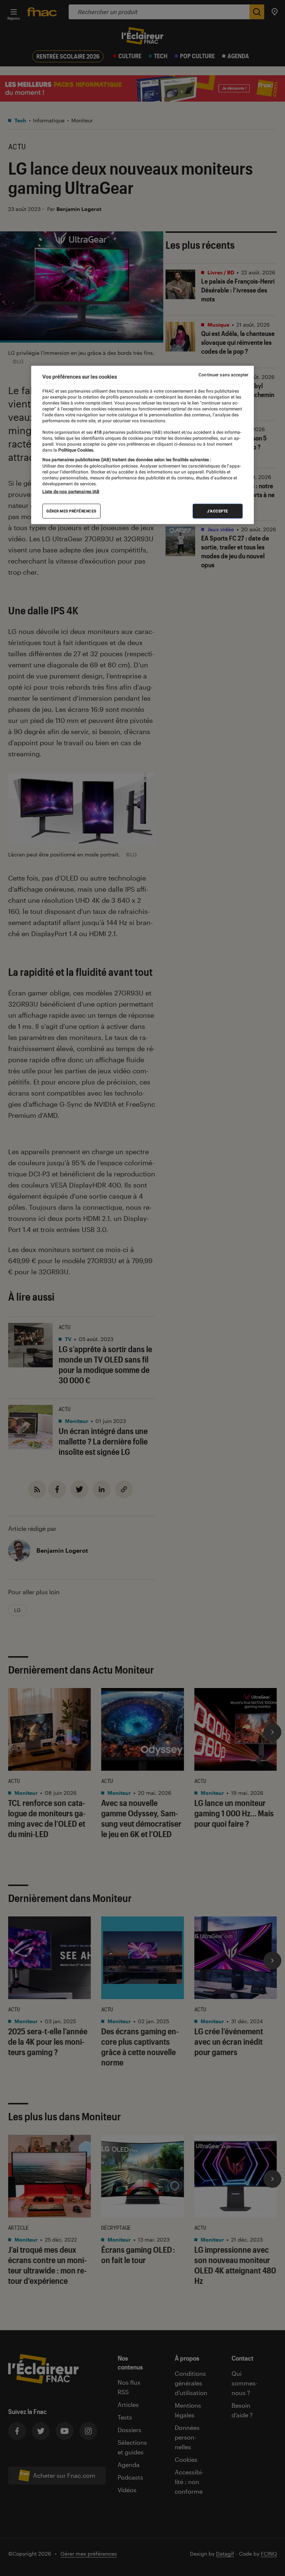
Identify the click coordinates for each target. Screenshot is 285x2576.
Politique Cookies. (76, 450)
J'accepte (218, 511)
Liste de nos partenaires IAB (71, 491)
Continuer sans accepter (223, 375)
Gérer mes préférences (71, 511)
